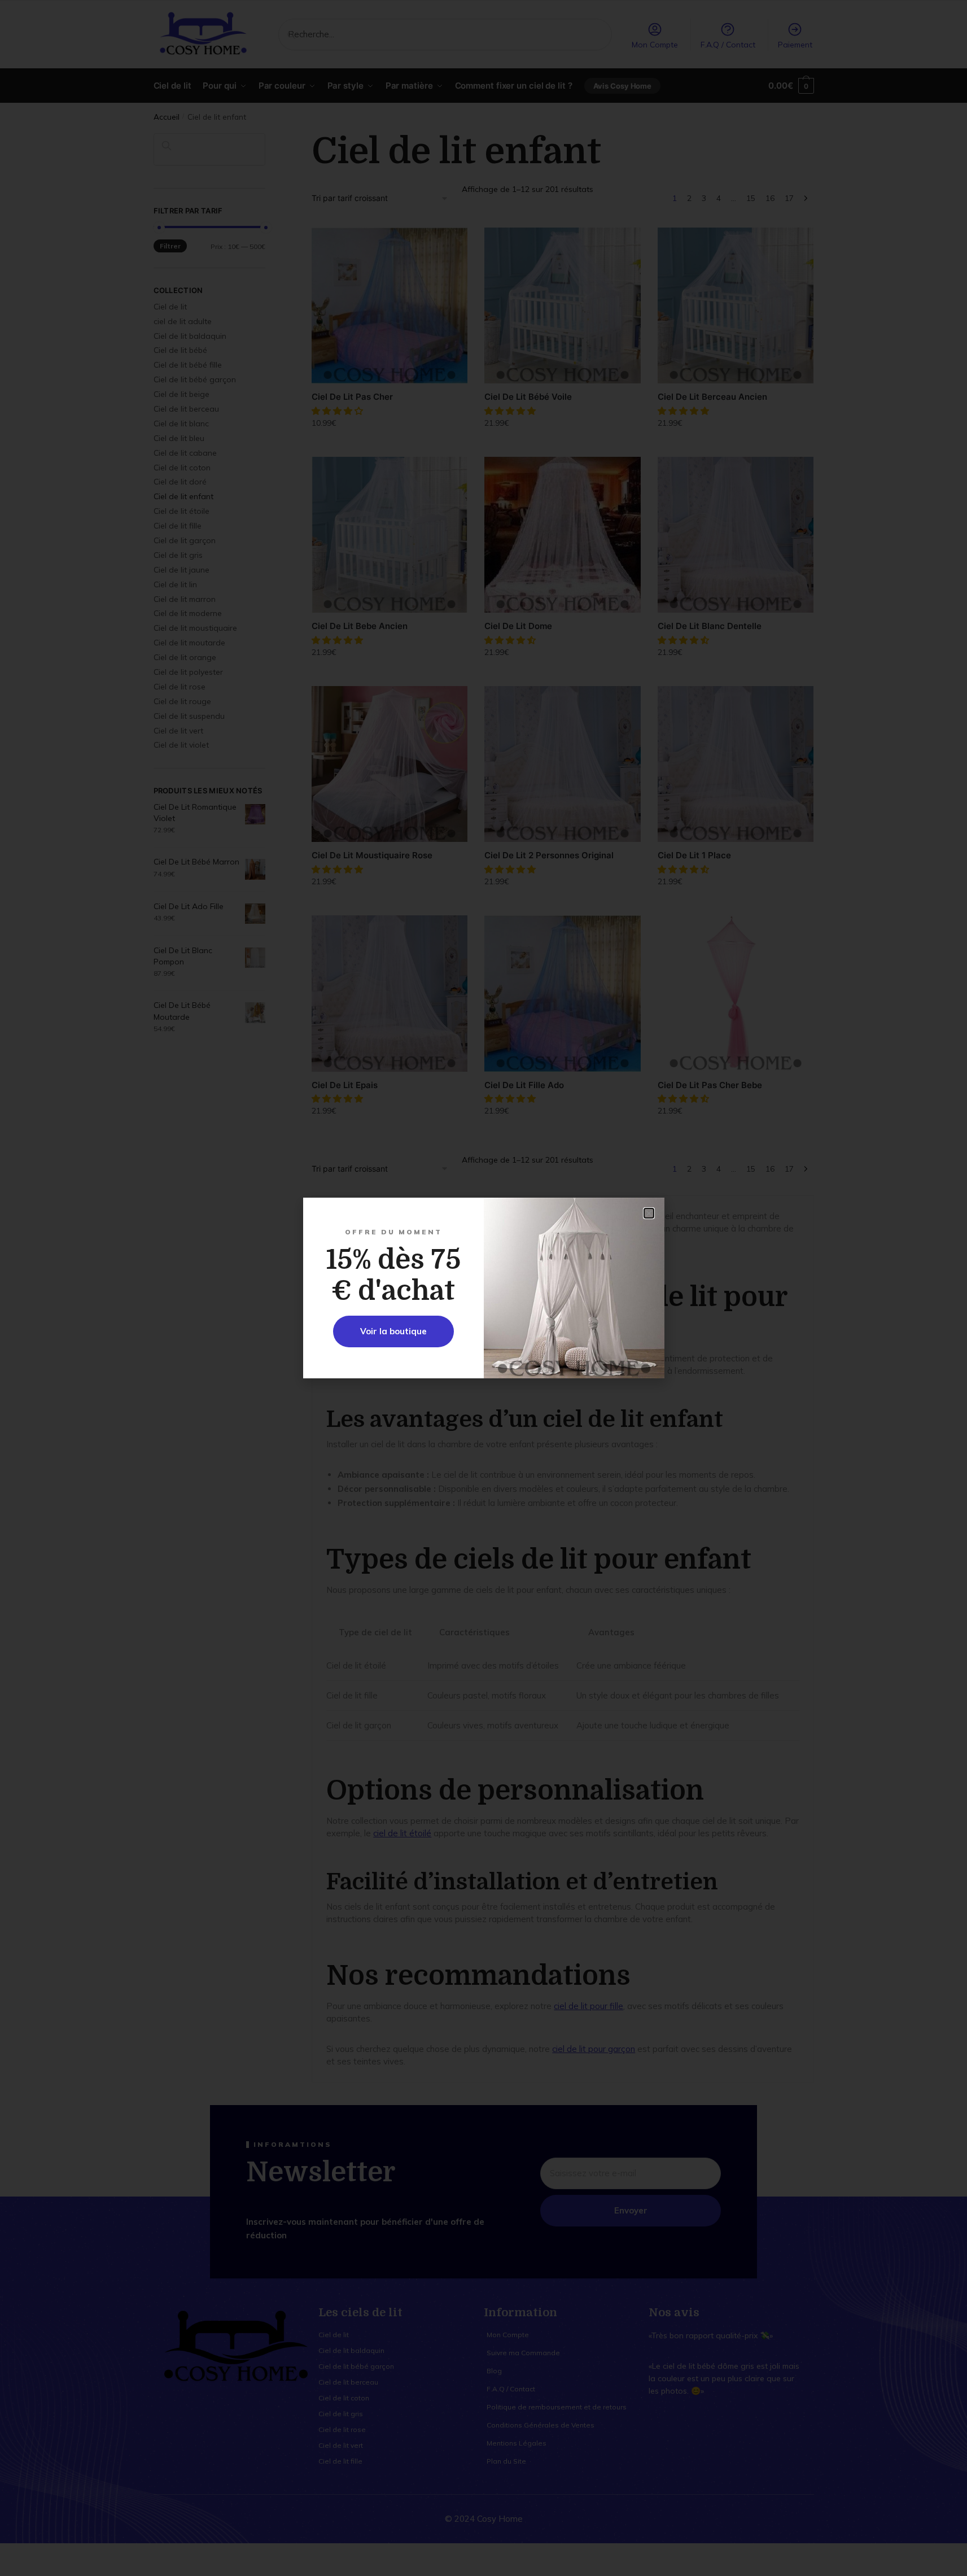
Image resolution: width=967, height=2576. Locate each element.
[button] (649, 1213)
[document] (483, 1288)
